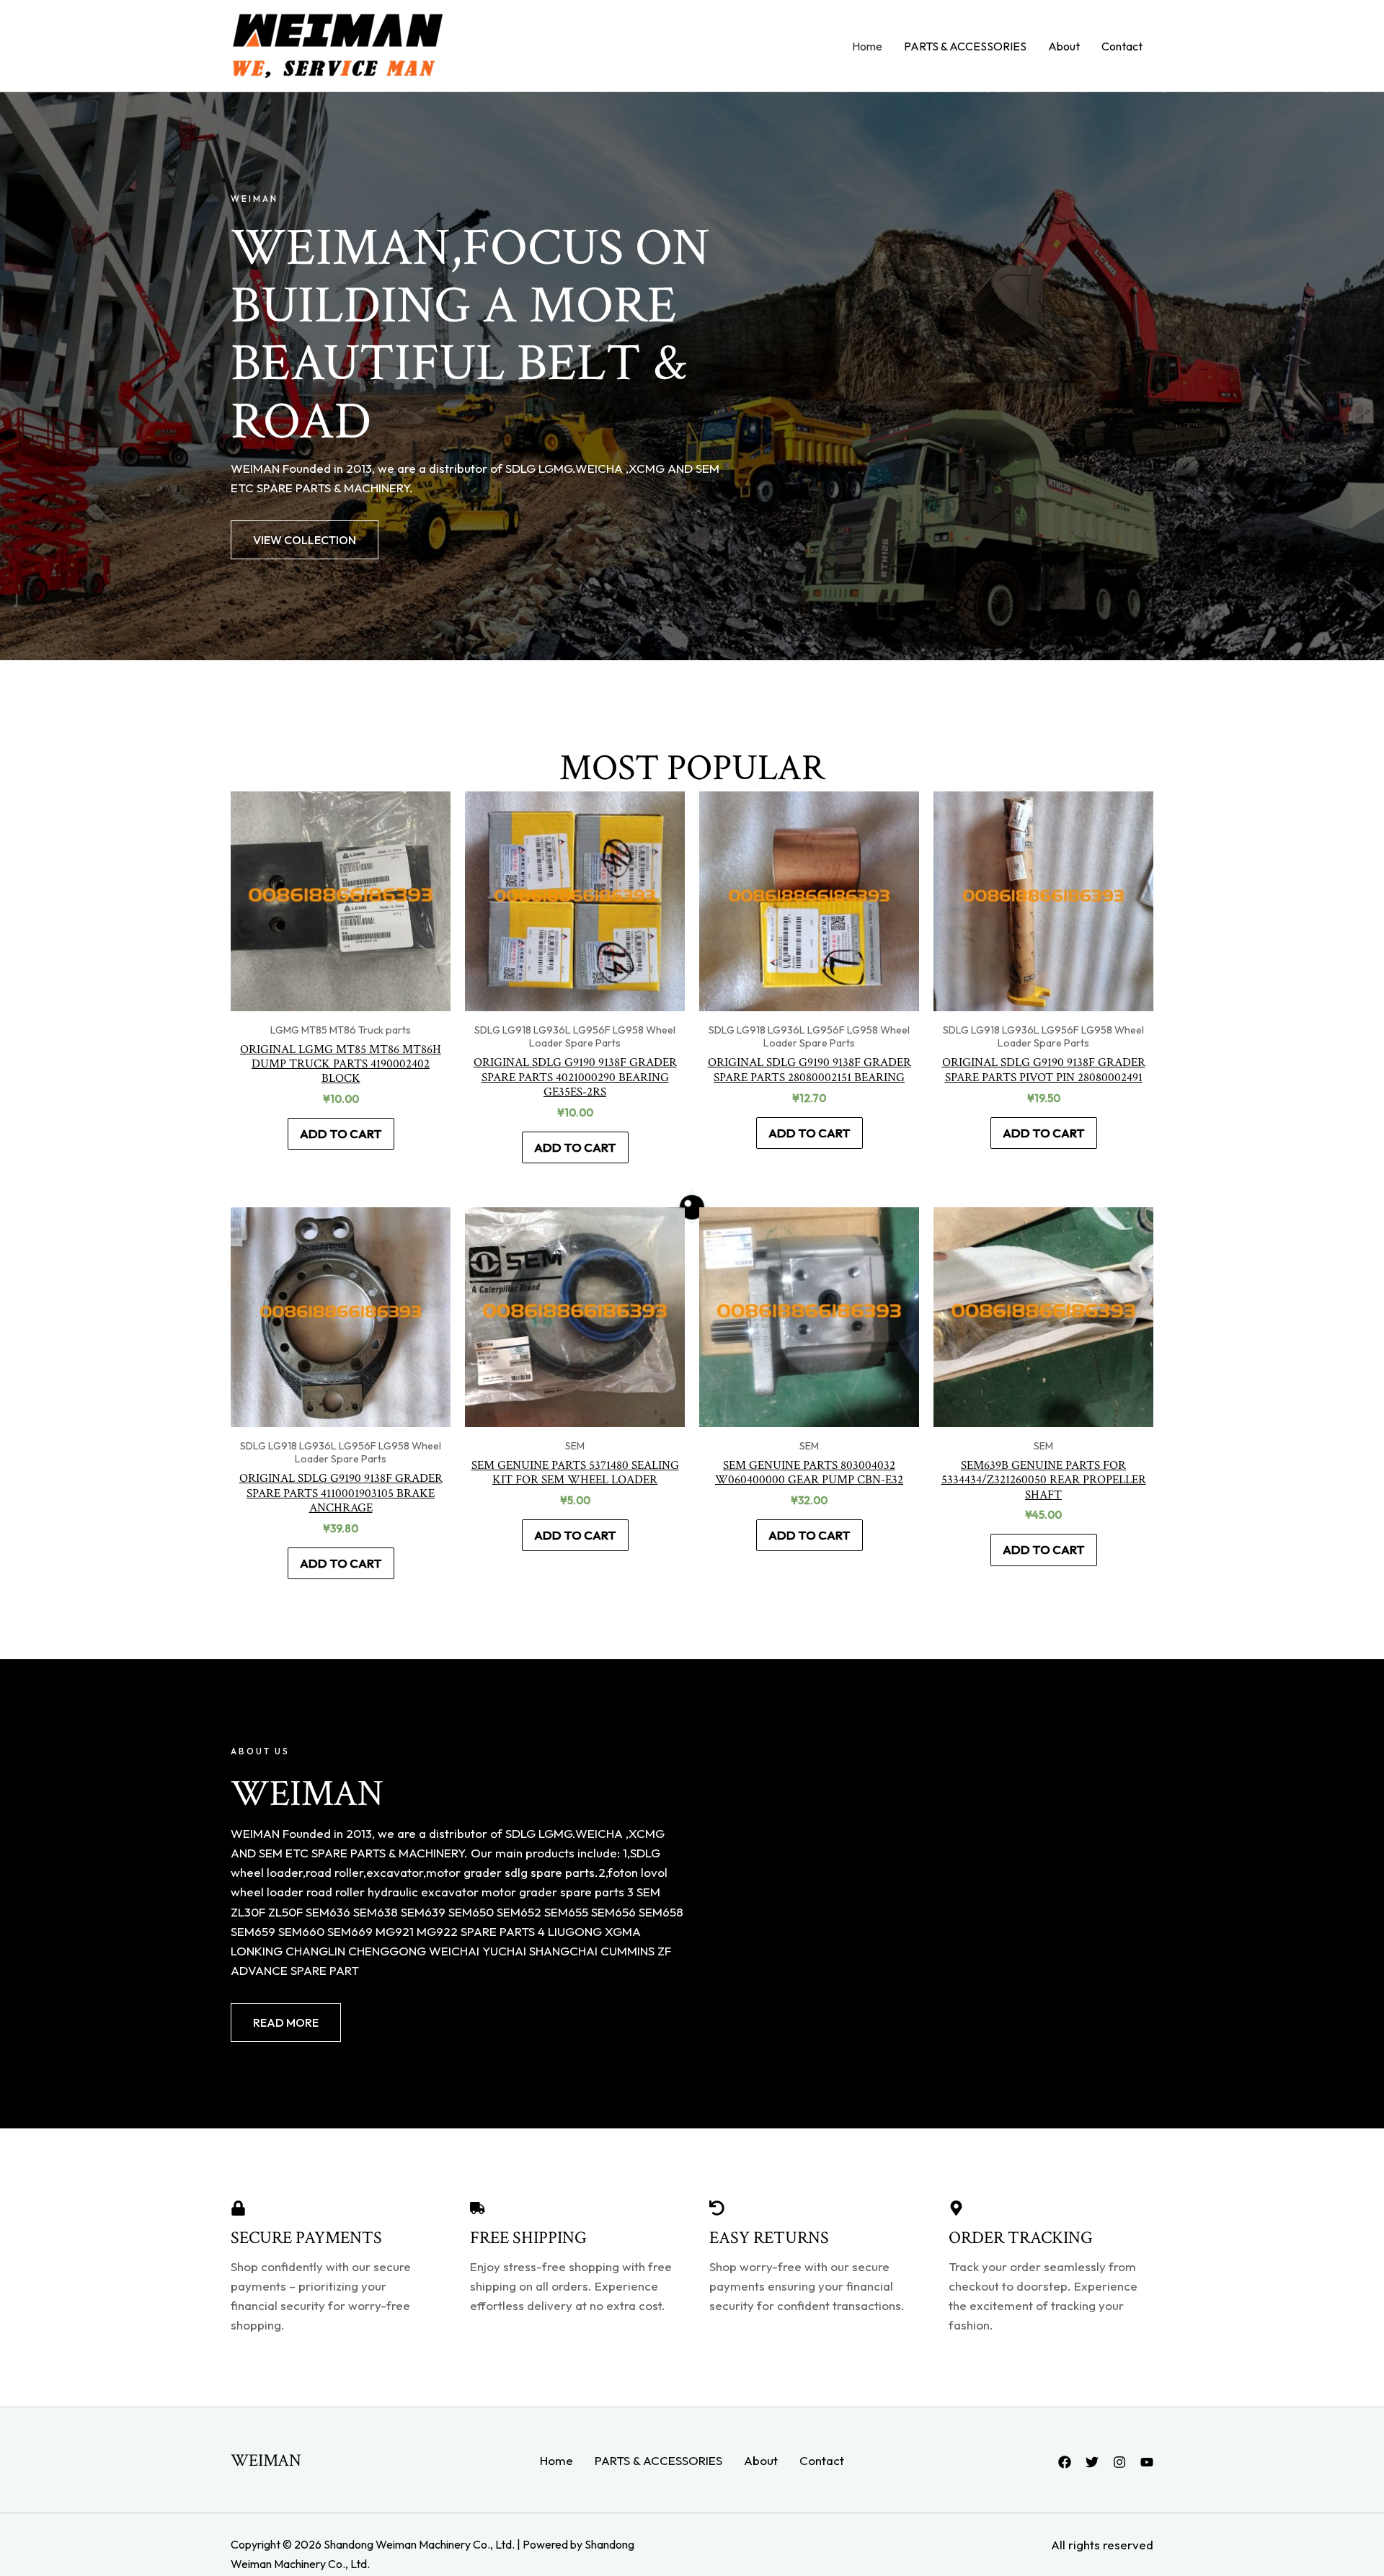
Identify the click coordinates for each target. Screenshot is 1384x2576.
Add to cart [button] (341, 1133)
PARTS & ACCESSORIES (965, 46)
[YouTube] (1147, 2462)
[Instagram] (1119, 2462)
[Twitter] (1092, 2462)
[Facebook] (1065, 2462)
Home (867, 46)
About (1064, 46)
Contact (1122, 46)
